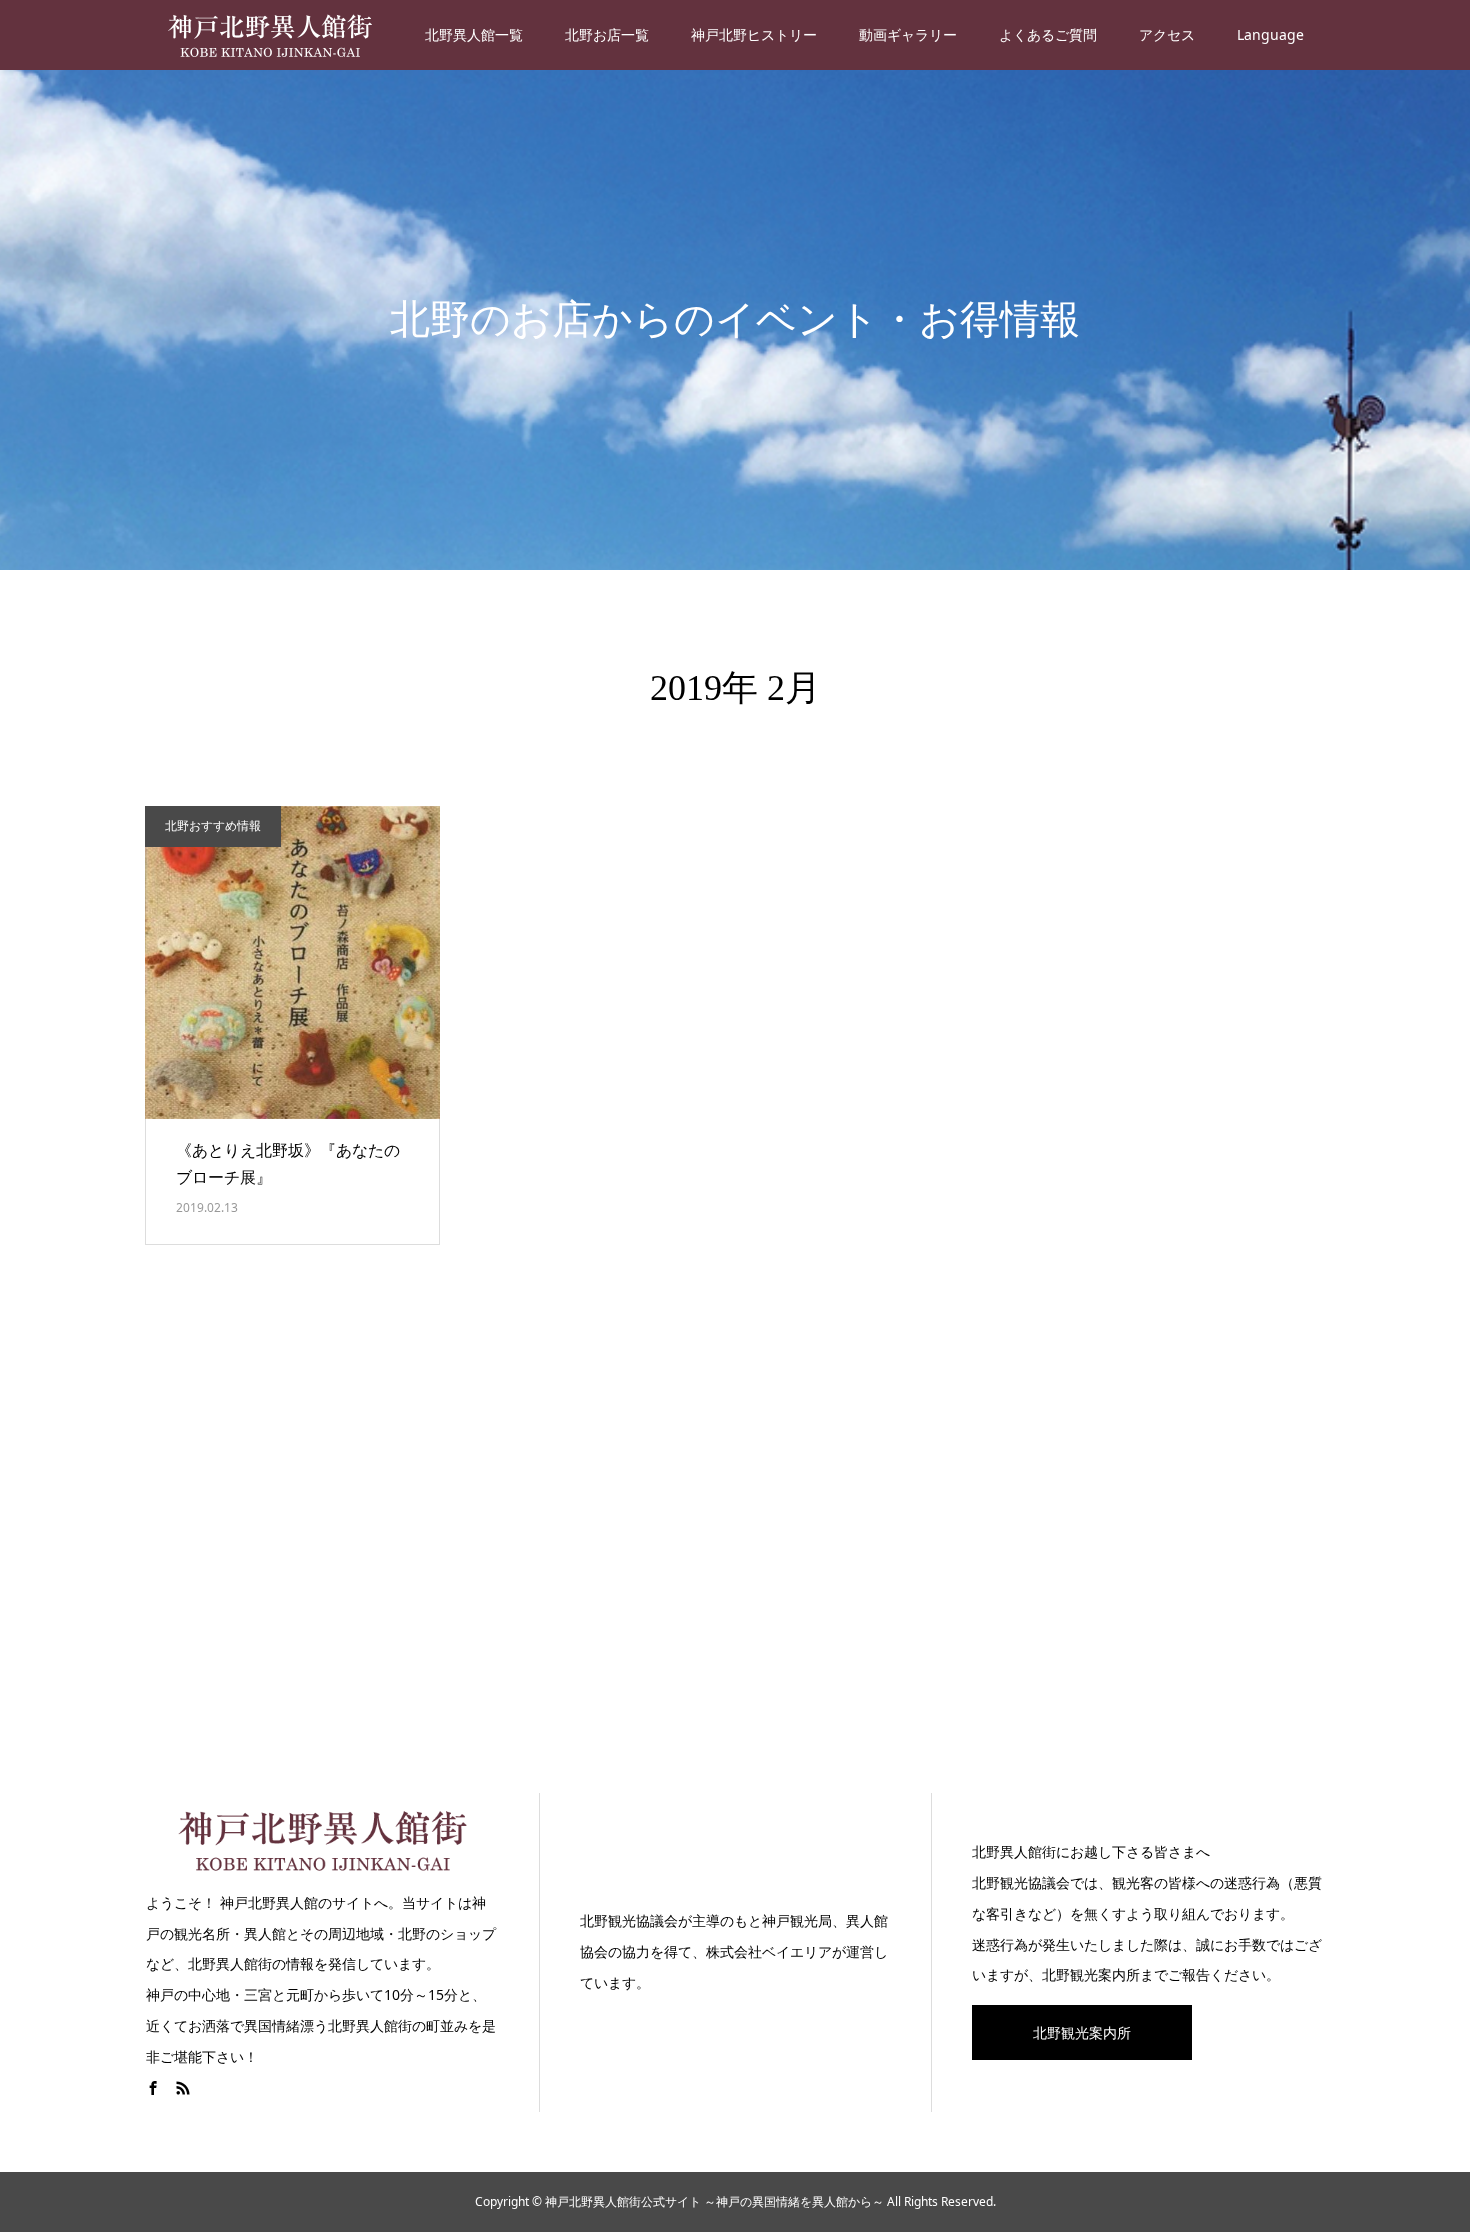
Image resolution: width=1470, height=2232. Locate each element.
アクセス (1167, 34)
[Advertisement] (735, 1545)
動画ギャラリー (908, 34)
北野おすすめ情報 (213, 825)
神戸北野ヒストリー (754, 34)
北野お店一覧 (607, 34)
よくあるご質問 (1048, 34)
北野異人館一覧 (474, 34)
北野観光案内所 (1082, 2032)
